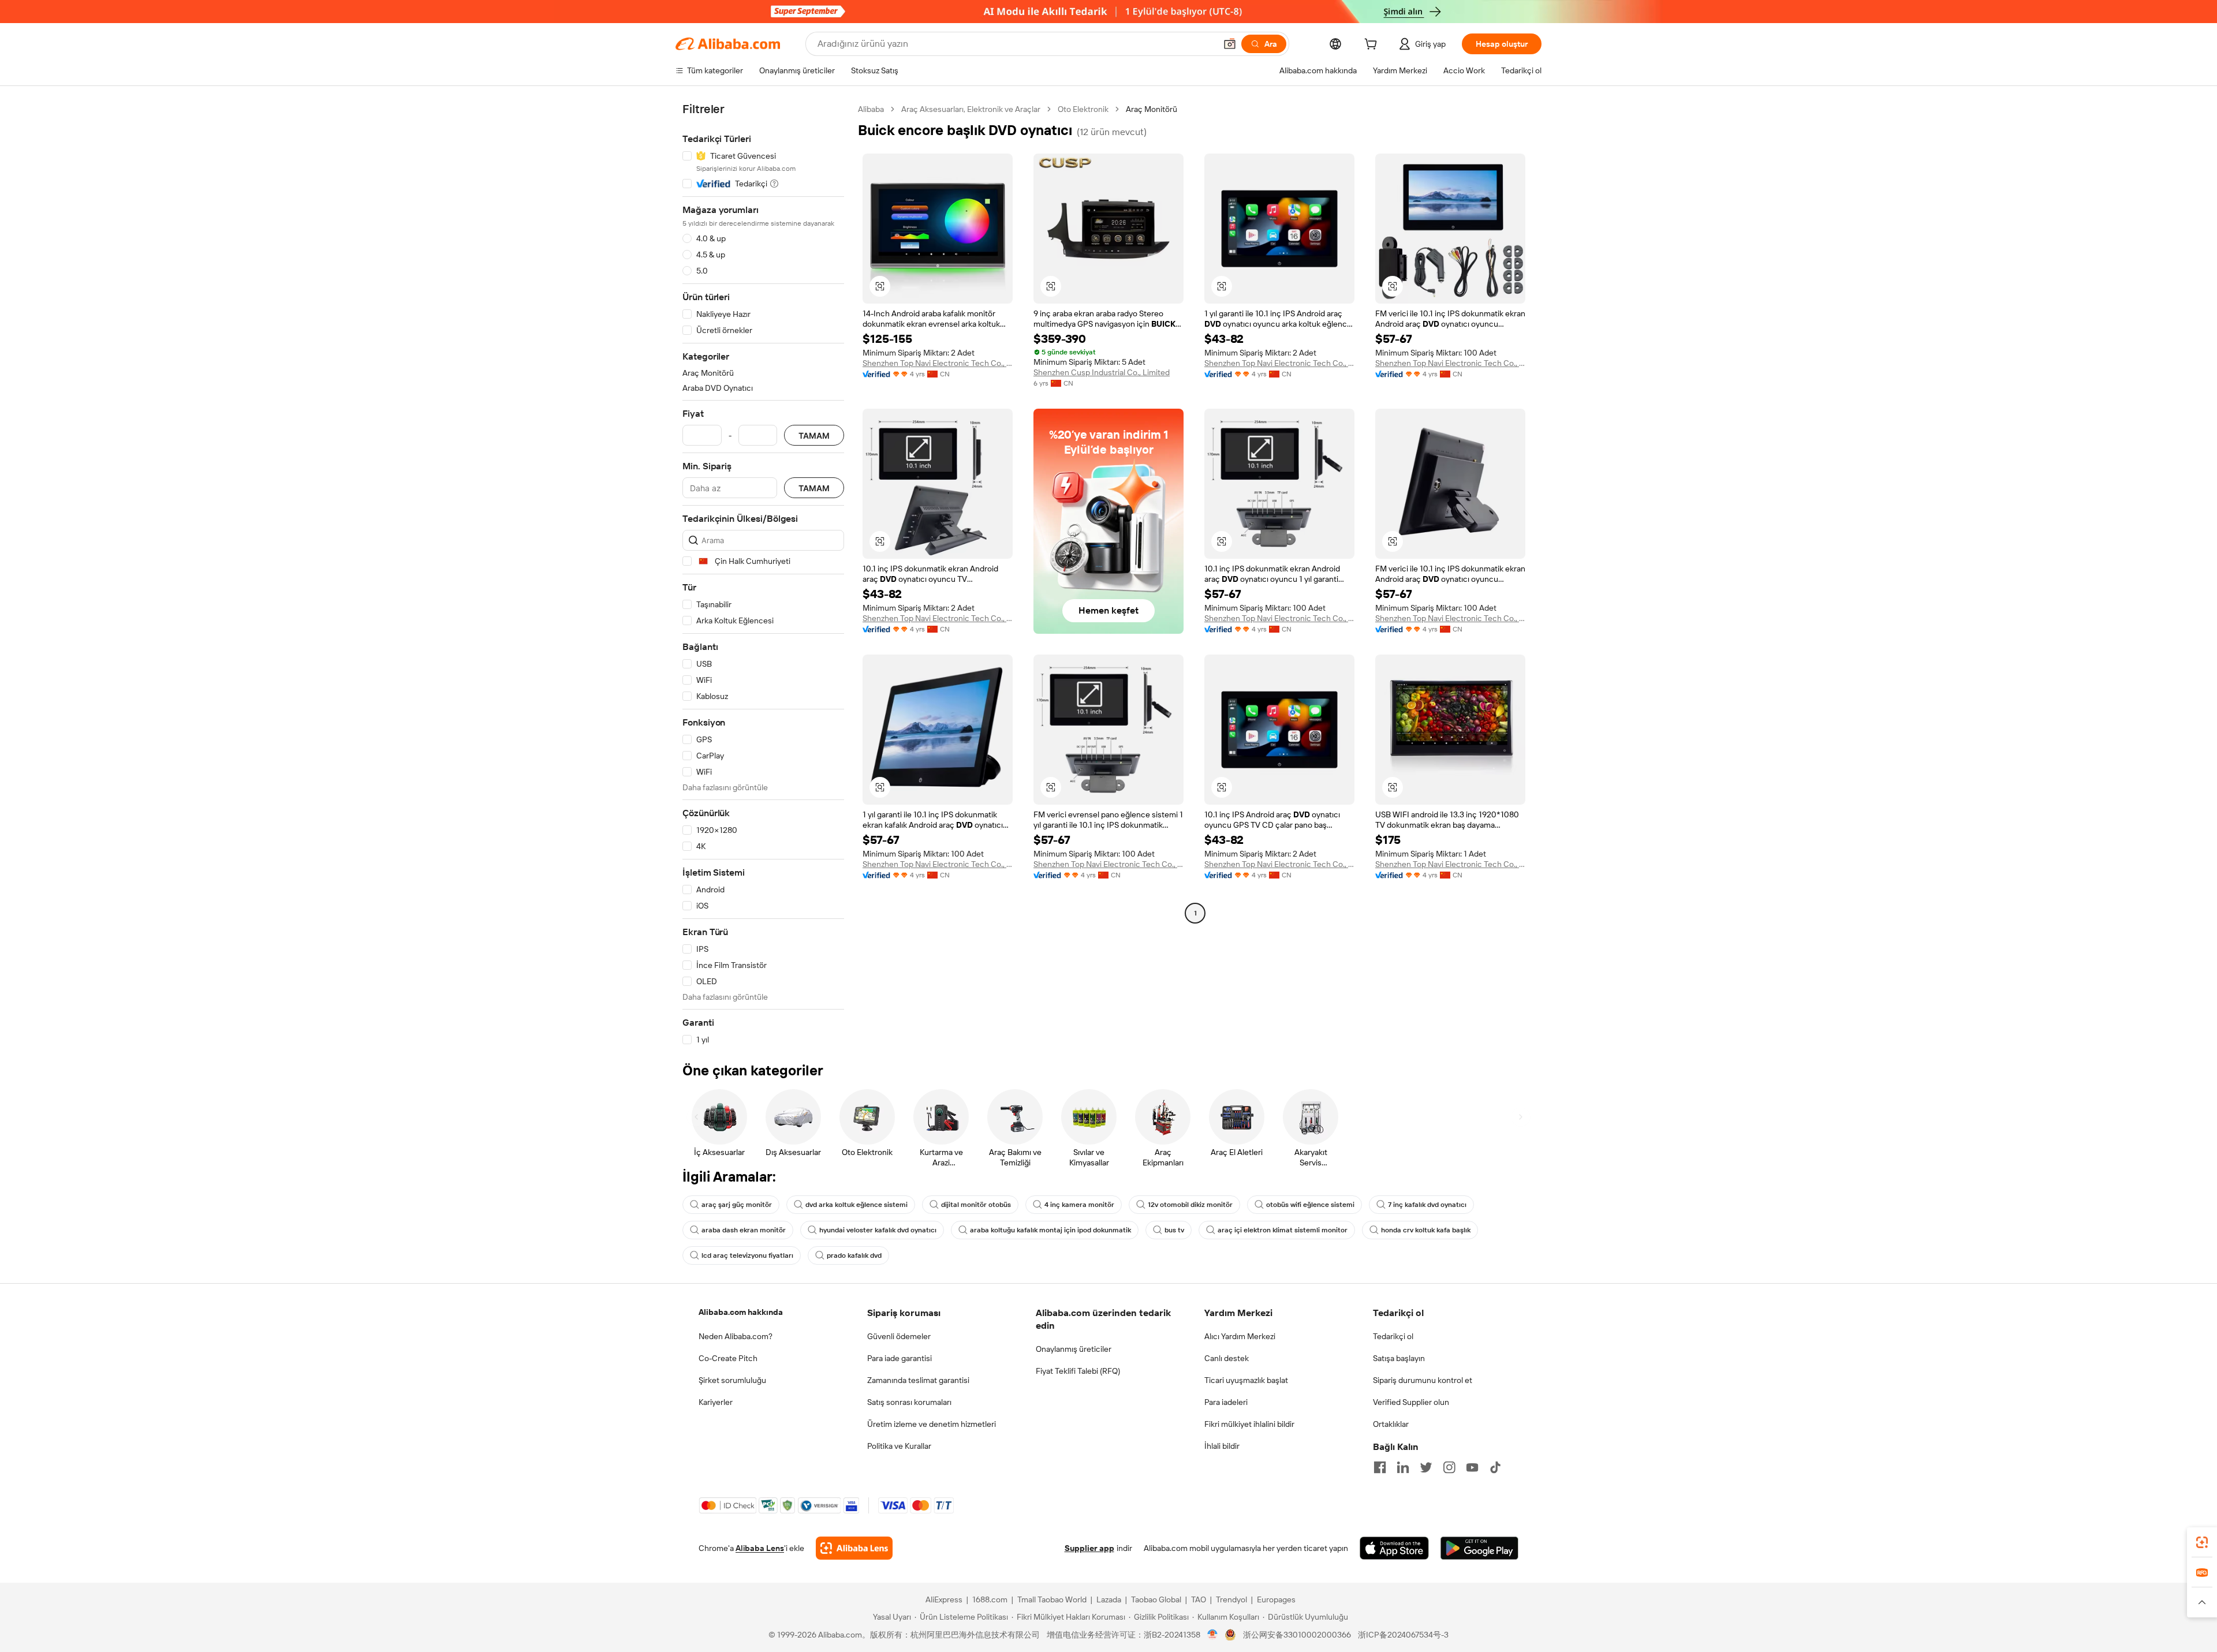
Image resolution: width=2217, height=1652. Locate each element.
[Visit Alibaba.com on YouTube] (1472, 1467)
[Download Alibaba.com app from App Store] (1394, 1548)
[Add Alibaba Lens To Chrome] (854, 1548)
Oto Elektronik (1083, 109)
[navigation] (763, 575)
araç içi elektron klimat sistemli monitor (1283, 1230)
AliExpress (944, 1599)
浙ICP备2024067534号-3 (1403, 1635)
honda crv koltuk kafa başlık (1426, 1230)
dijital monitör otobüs (976, 1205)
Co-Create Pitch (728, 1358)
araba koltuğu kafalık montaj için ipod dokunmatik (1050, 1230)
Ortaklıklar (1391, 1424)
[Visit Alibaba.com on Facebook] (1380, 1467)
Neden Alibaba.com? (736, 1336)
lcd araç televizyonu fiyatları (747, 1255)
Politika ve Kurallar (899, 1446)
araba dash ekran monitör (744, 1230)
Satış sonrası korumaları (909, 1402)
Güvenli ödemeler (899, 1336)
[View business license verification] (1213, 1635)
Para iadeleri (1226, 1402)
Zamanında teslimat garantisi (918, 1380)
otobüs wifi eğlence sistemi (1310, 1205)
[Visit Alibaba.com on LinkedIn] (1403, 1467)
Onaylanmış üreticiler (1074, 1349)
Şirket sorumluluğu (732, 1380)
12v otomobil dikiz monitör (1190, 1205)
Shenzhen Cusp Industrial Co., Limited (1102, 372)
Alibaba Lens (760, 1548)
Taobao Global (1156, 1599)
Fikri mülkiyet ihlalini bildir (1249, 1424)
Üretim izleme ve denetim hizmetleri (932, 1424)
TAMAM (814, 436)
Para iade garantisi (900, 1358)
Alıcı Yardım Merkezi (1240, 1336)
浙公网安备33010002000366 (1297, 1635)
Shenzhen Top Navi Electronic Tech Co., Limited (938, 363)
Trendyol (1231, 1599)
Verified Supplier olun (1411, 1402)
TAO (1199, 1599)
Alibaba (871, 109)
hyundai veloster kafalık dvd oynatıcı (878, 1230)
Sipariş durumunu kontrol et (1423, 1380)
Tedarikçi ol (1393, 1336)
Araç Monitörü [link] (1152, 109)
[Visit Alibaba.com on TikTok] (1495, 1467)
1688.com (990, 1599)
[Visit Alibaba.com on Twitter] (1426, 1467)
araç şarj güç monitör (737, 1205)
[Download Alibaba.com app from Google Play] (1479, 1548)
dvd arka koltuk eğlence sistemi (856, 1205)
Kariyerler (716, 1402)
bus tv (1174, 1230)
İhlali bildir (1222, 1446)
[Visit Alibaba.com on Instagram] (1449, 1467)
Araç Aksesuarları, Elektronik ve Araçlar (971, 109)
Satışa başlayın (1399, 1358)
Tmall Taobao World (1052, 1599)
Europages (1276, 1599)
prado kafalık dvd (854, 1255)
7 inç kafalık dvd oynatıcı (1427, 1205)
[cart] (1373, 46)
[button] (1230, 44)
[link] (2202, 1542)
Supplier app (1089, 1548)
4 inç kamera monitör (1079, 1205)
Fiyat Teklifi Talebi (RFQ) (1078, 1371)
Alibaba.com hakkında (741, 1312)
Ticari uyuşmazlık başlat (1246, 1380)
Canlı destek (1227, 1358)
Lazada (1109, 1599)
